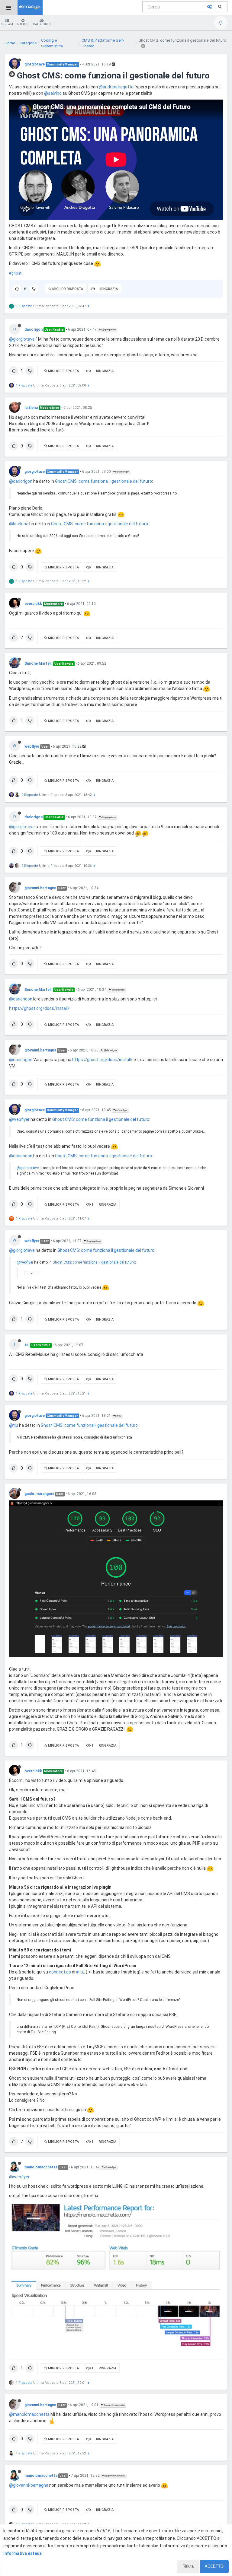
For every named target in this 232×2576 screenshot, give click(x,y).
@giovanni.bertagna (115, 2476)
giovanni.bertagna (40, 888)
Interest (23, 24)
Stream (7, 24)
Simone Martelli (38, 663)
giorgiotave (35, 64)
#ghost (15, 273)
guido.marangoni (39, 1494)
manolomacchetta (41, 2167)
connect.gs (60, 1972)
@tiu (118, 1416)
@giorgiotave (109, 330)
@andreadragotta (116, 87)
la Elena (31, 408)
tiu (27, 1345)
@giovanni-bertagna (29, 2485)
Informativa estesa (23, 2553)
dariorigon (34, 329)
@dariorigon (122, 472)
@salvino (53, 93)
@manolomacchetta (114, 2405)
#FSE (81, 1972)
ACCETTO (214, 2566)
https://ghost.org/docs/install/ (39, 1008)
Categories (42, 24)
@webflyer (122, 1110)
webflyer (32, 746)
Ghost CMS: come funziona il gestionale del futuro (103, 481)
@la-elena (19, 524)
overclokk (33, 604)
